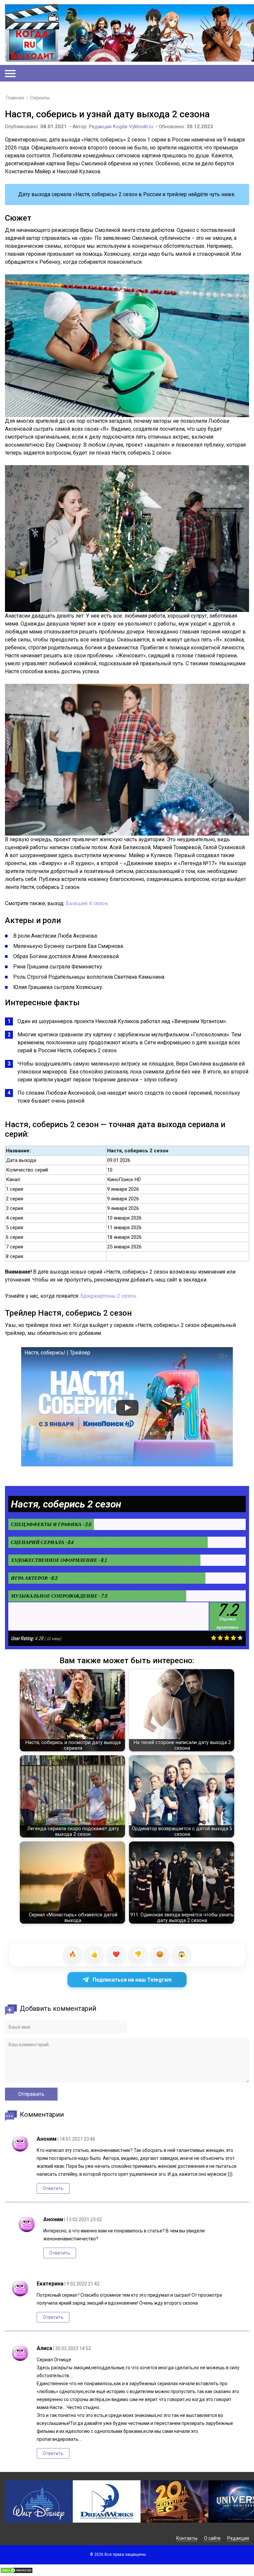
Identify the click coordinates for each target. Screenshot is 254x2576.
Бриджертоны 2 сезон (108, 1296)
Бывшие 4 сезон (87, 903)
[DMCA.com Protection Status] (17, 2572)
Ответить (53, 2188)
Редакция (238, 2538)
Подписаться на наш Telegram (132, 1980)
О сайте (212, 2538)
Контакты (187, 2538)
